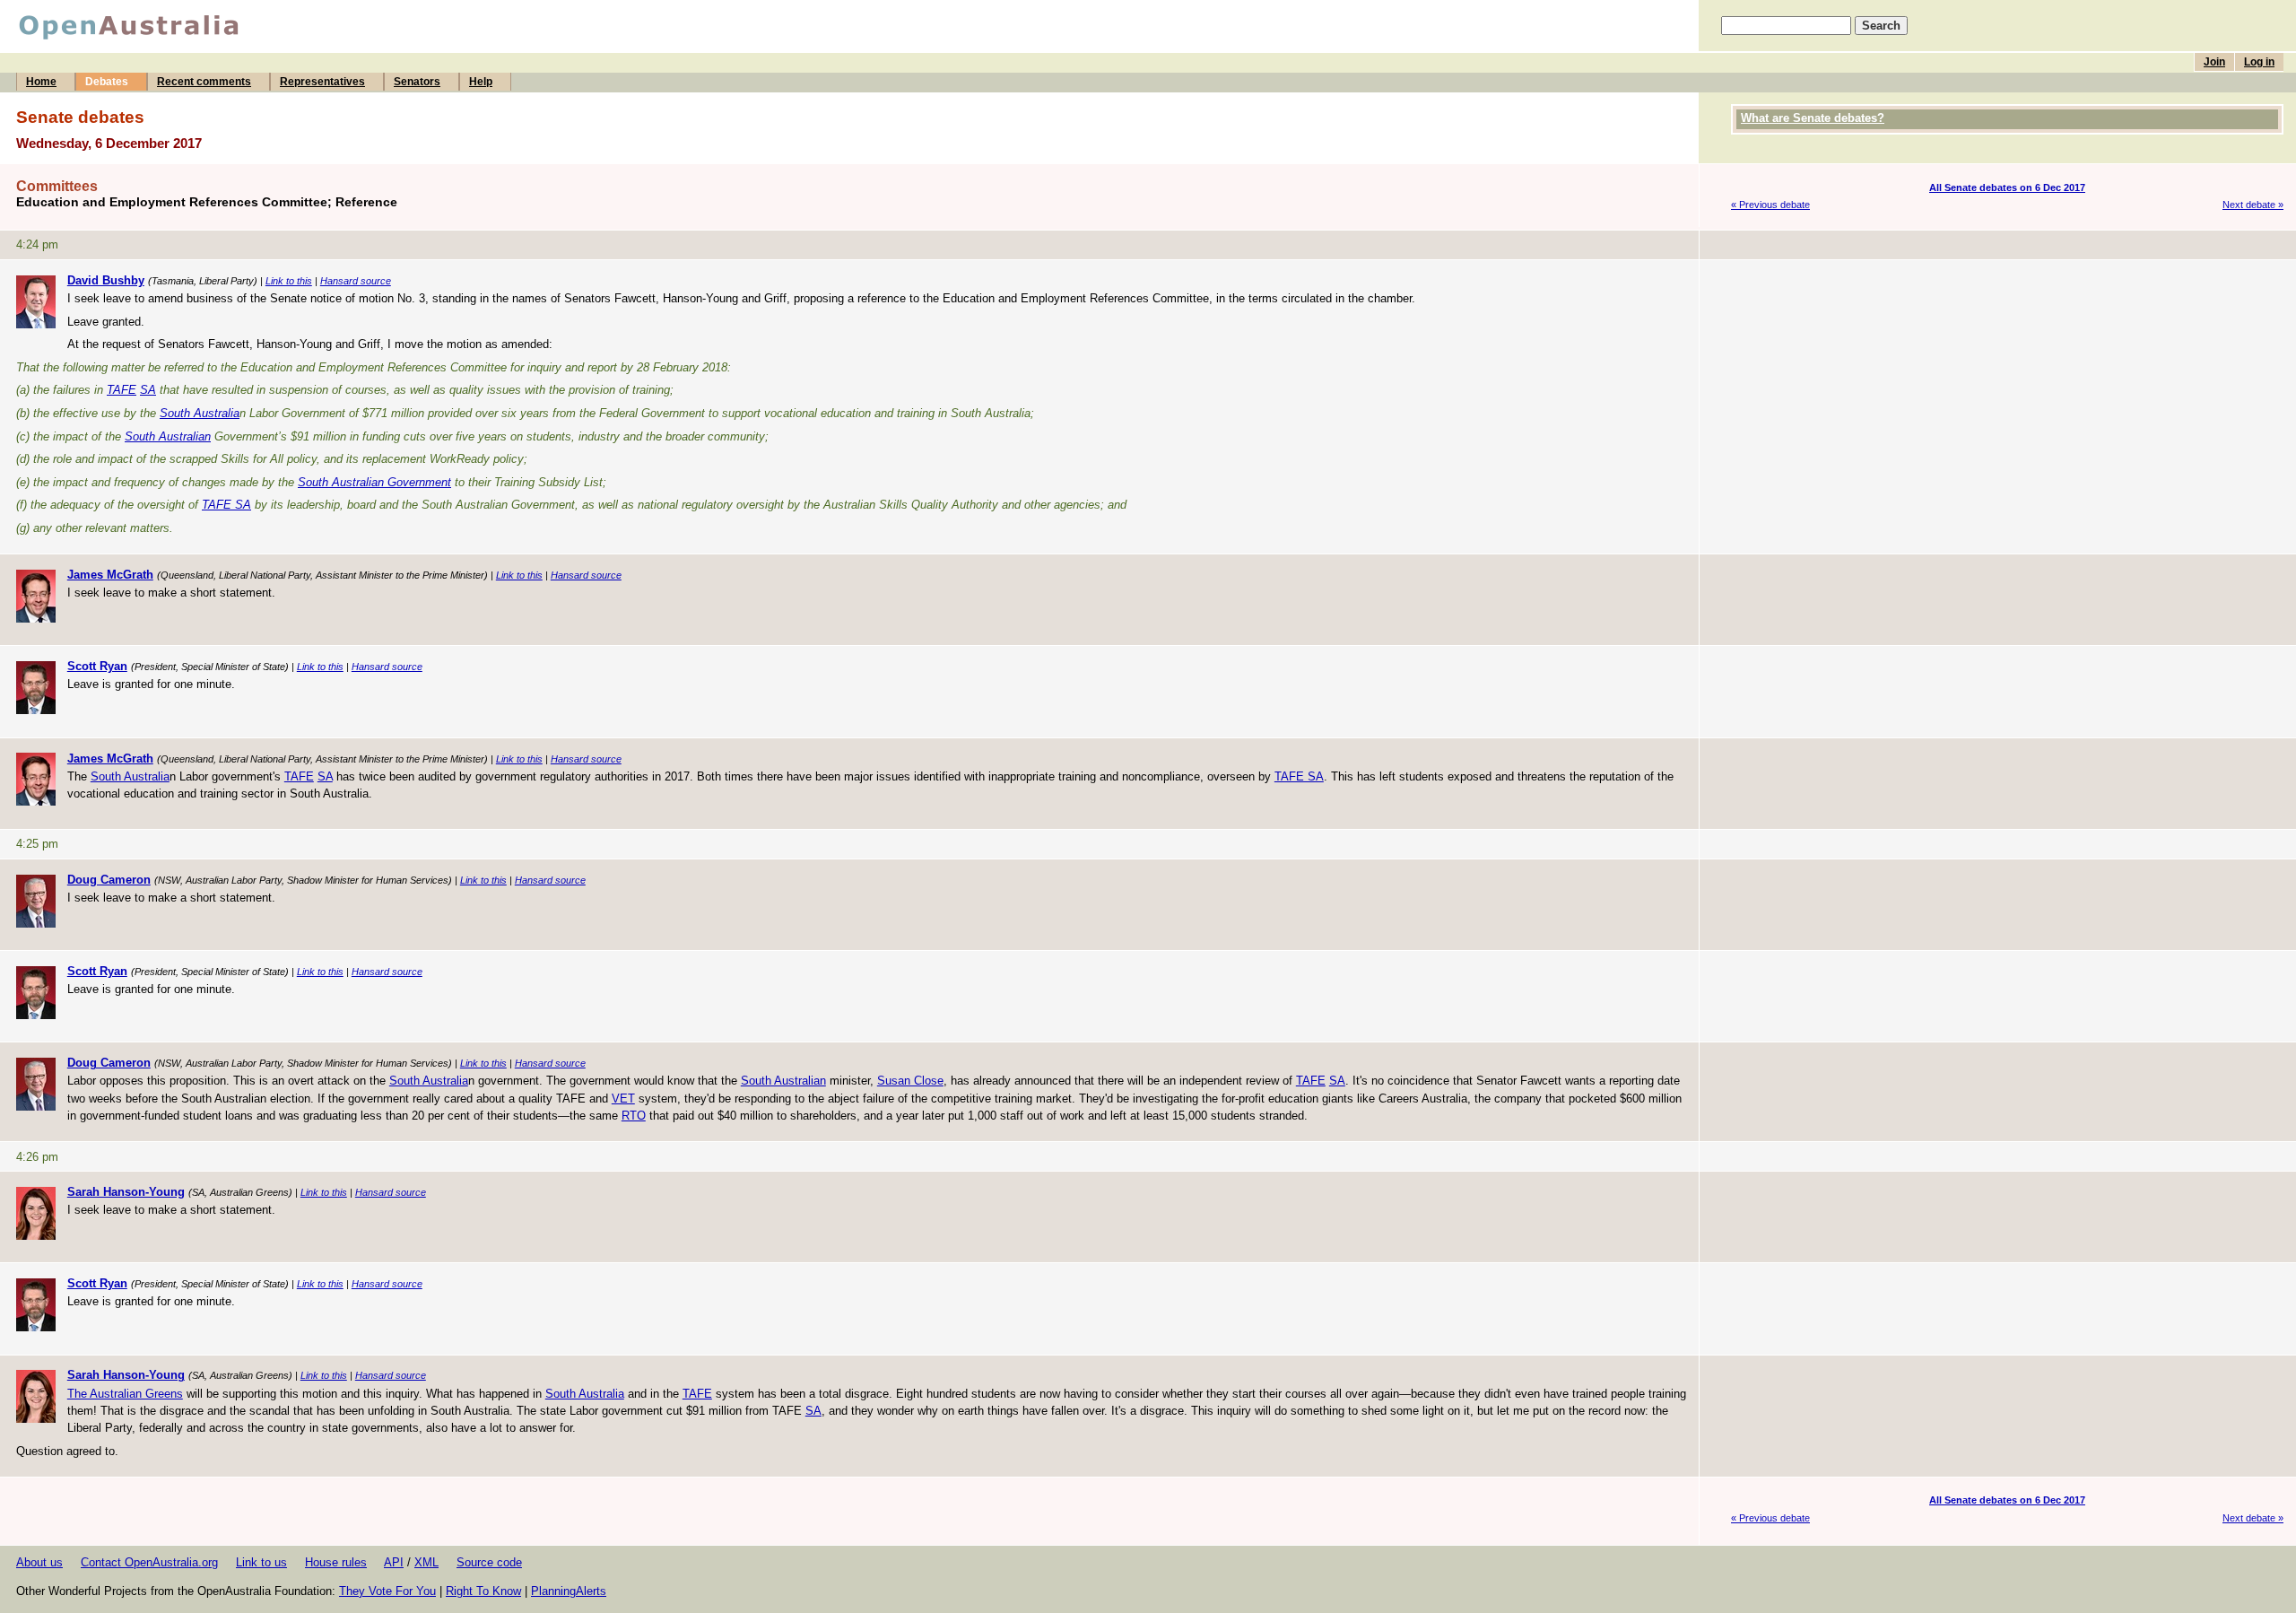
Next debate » (2253, 205)
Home (41, 82)
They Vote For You (387, 1591)
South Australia (200, 413)
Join (2214, 62)
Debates (107, 82)
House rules (336, 1562)
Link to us (261, 1562)
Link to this (289, 281)
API (394, 1562)
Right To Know (483, 1591)
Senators (417, 82)
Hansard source (356, 281)
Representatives (322, 82)
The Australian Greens (125, 1394)
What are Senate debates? (1813, 118)
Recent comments (204, 82)
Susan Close (910, 1081)
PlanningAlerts (569, 1591)
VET (623, 1099)
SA (148, 390)
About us (39, 1562)
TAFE (122, 390)
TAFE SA (226, 505)
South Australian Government (374, 482)
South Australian (168, 436)
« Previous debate (1770, 205)
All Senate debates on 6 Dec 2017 (2007, 187)
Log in (2259, 62)
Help (481, 82)
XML (426, 1562)
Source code (489, 1562)
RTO (634, 1116)
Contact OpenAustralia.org (149, 1562)
